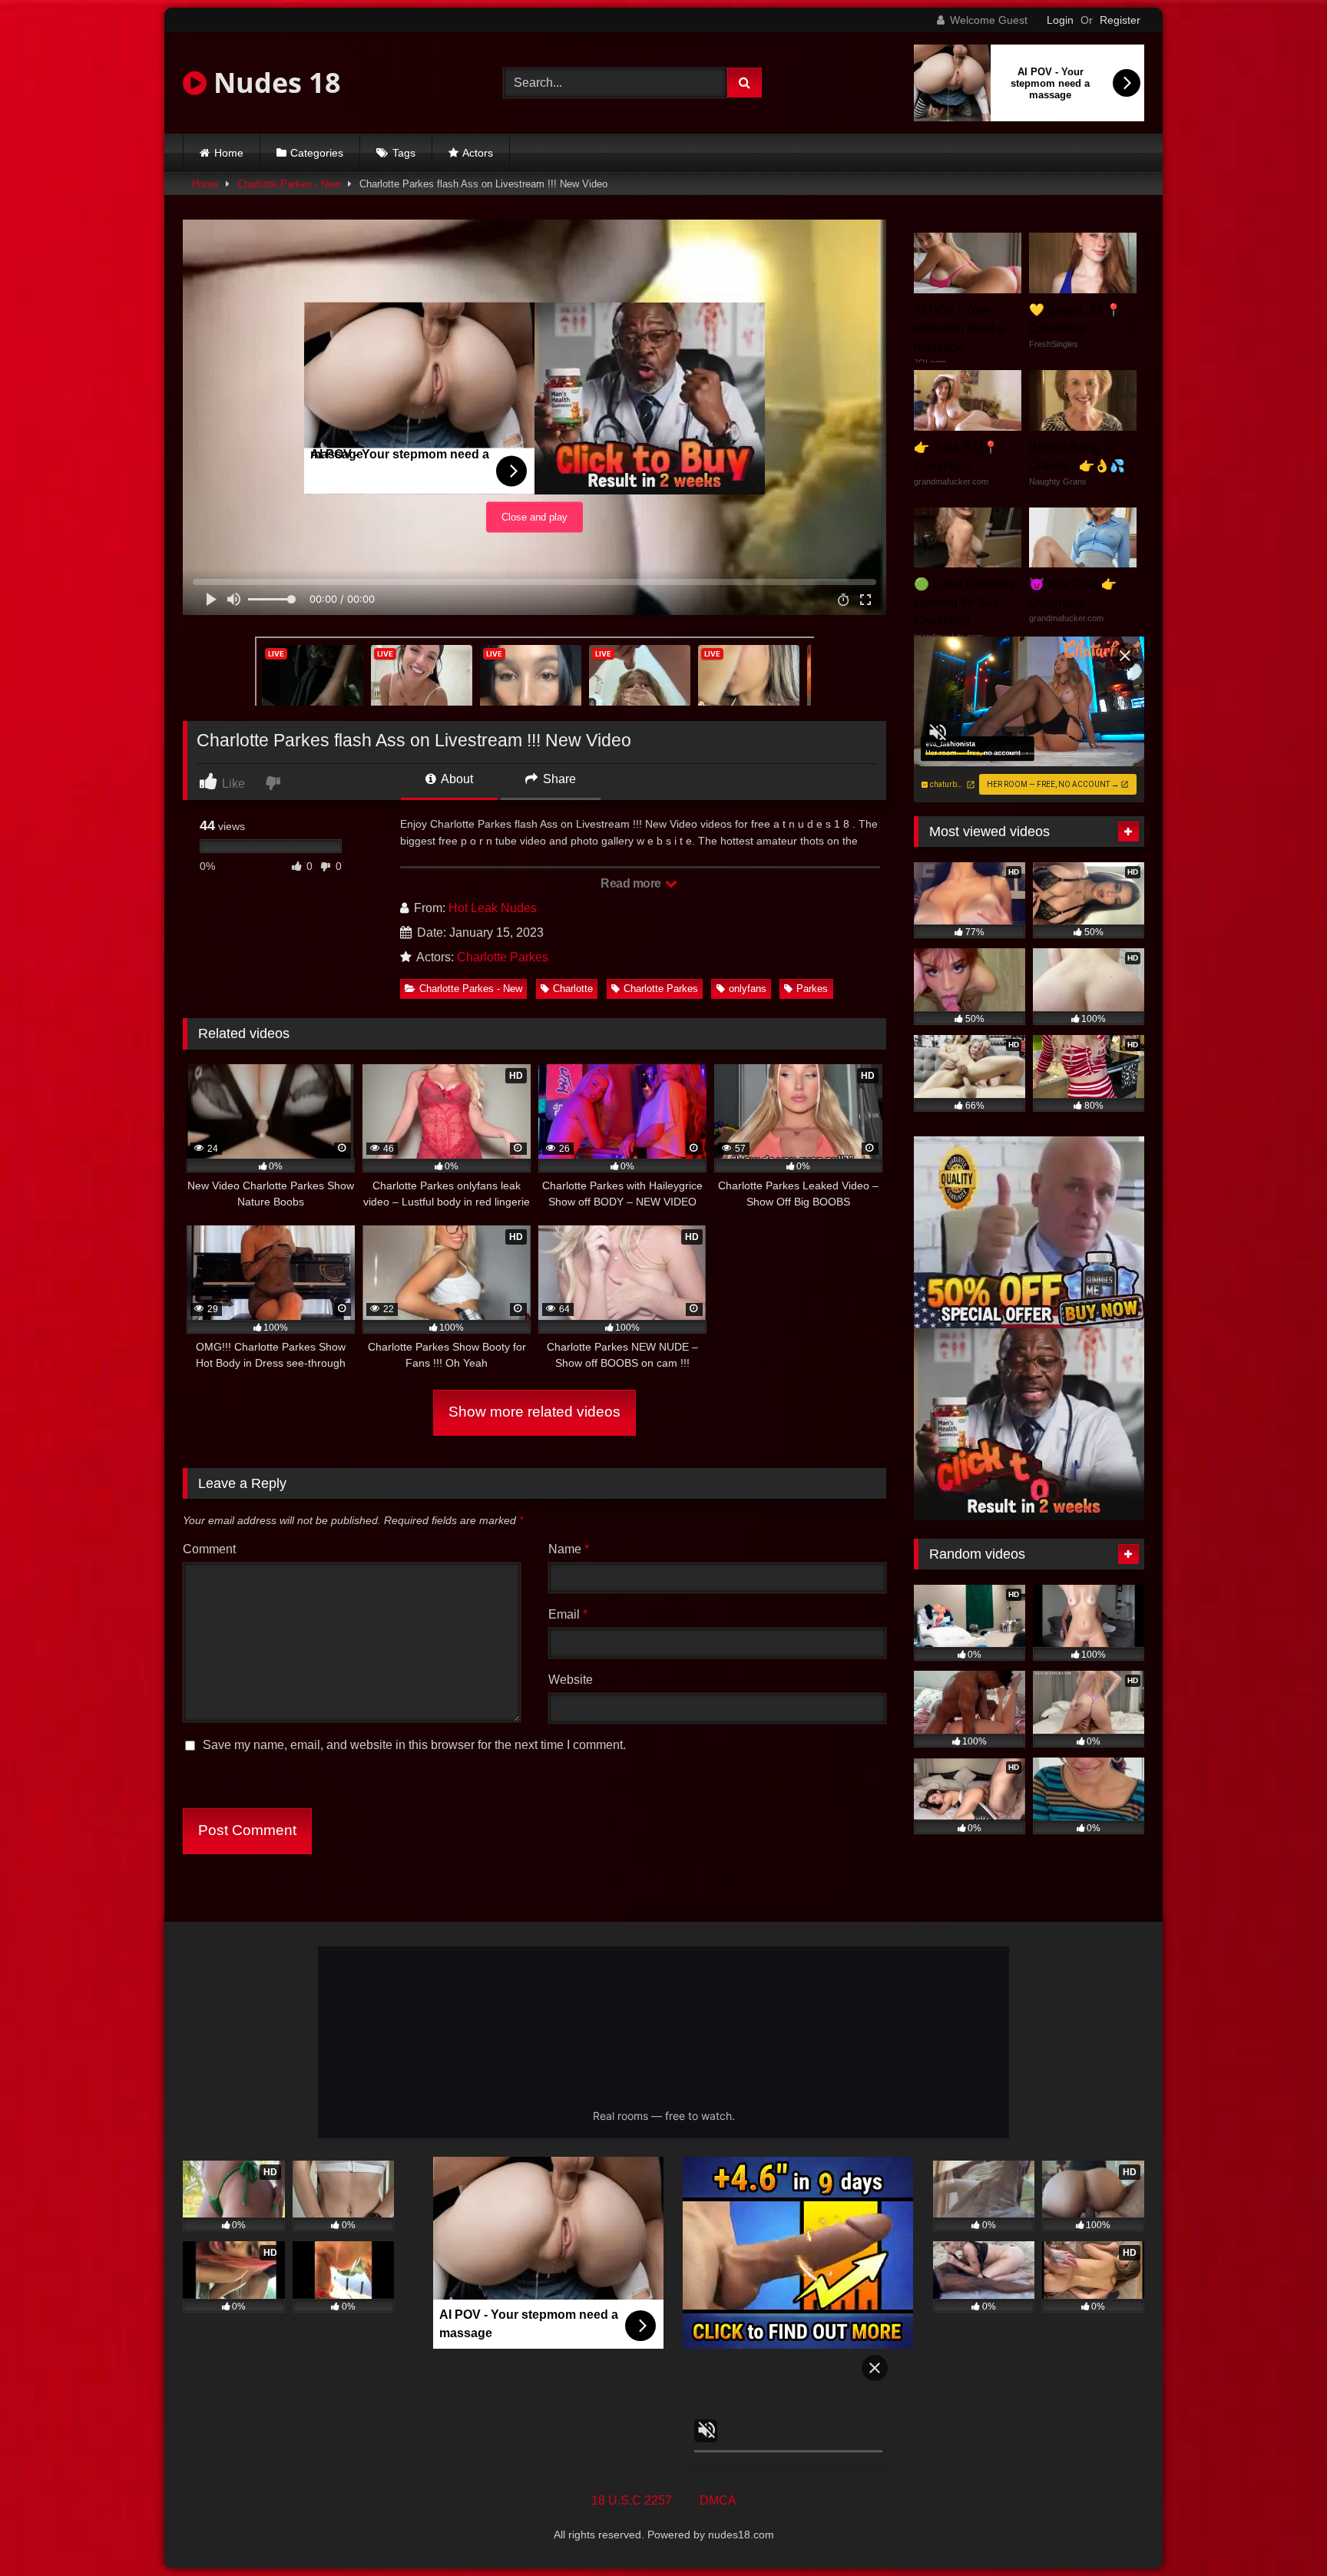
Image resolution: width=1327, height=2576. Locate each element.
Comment (209, 1549)
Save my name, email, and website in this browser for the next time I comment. (414, 1745)
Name (569, 1549)
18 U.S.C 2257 (632, 2500)
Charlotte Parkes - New (289, 184)
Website (571, 1680)
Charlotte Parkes (503, 957)
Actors (478, 153)
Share (558, 779)
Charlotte (573, 989)
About (456, 779)
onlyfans (748, 989)
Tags (404, 153)
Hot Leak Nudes (493, 908)
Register (1120, 20)
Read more (632, 883)
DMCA (718, 2500)
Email (568, 1614)
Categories (317, 153)
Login (1060, 20)
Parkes (812, 989)
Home (229, 153)
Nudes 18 (274, 83)
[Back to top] (1279, 2530)
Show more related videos (534, 1412)
